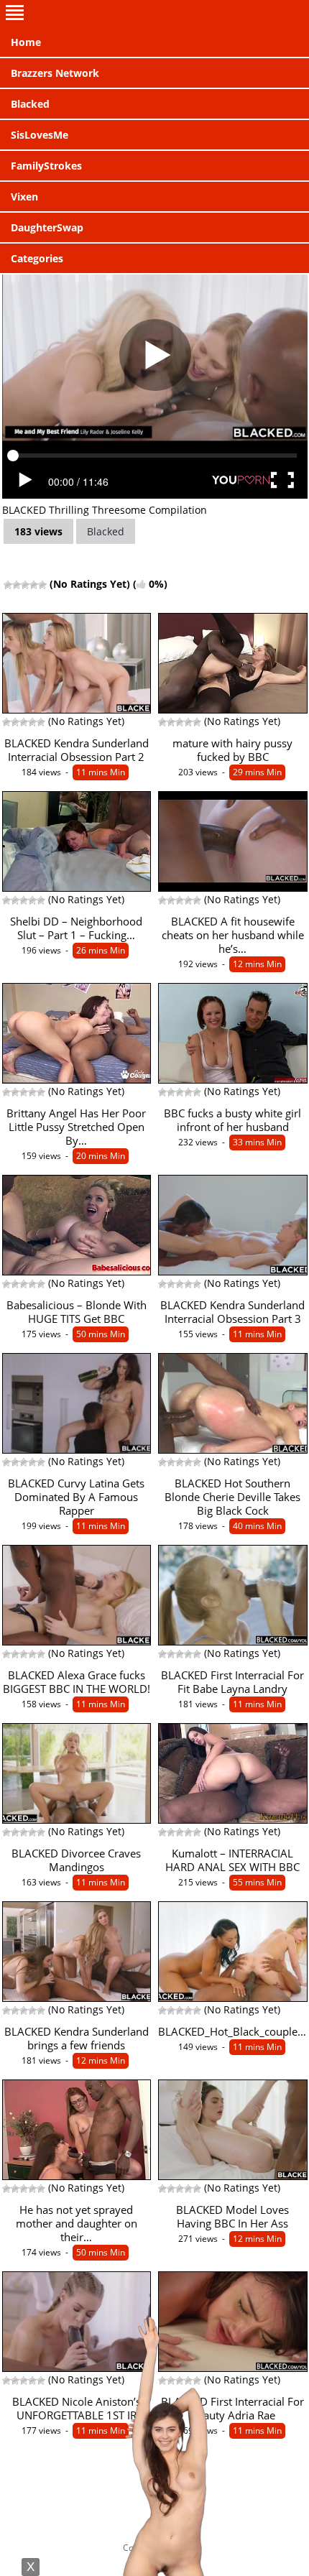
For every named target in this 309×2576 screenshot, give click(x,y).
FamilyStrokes (46, 166)
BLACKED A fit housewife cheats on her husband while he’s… (233, 935)
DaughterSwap (47, 227)
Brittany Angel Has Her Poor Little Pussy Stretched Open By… (76, 1127)
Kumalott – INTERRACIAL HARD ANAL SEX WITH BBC (232, 1860)
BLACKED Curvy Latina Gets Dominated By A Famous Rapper (76, 1497)
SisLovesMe (40, 135)
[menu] (154, 14)
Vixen (24, 197)
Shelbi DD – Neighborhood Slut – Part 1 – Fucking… (76, 928)
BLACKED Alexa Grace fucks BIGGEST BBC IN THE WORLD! (77, 1682)
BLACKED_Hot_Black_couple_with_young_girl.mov (233, 2032)
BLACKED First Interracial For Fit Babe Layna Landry (232, 1682)
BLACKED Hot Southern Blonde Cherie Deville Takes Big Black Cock (232, 1497)
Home (26, 42)
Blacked (30, 104)
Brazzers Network (55, 73)
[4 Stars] (34, 585)
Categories (37, 258)
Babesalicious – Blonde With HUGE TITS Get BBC (77, 1312)
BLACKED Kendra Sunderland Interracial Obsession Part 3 (232, 1312)
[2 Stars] (17, 585)
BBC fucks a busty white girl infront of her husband (232, 1120)
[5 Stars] (42, 585)
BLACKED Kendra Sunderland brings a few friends (77, 2039)
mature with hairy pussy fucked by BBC (232, 750)
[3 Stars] (25, 585)
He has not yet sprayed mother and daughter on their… (77, 2224)
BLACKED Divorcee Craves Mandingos (76, 1860)
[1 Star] (8, 585)
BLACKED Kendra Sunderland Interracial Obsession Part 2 (77, 750)
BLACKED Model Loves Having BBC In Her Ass (232, 2217)
